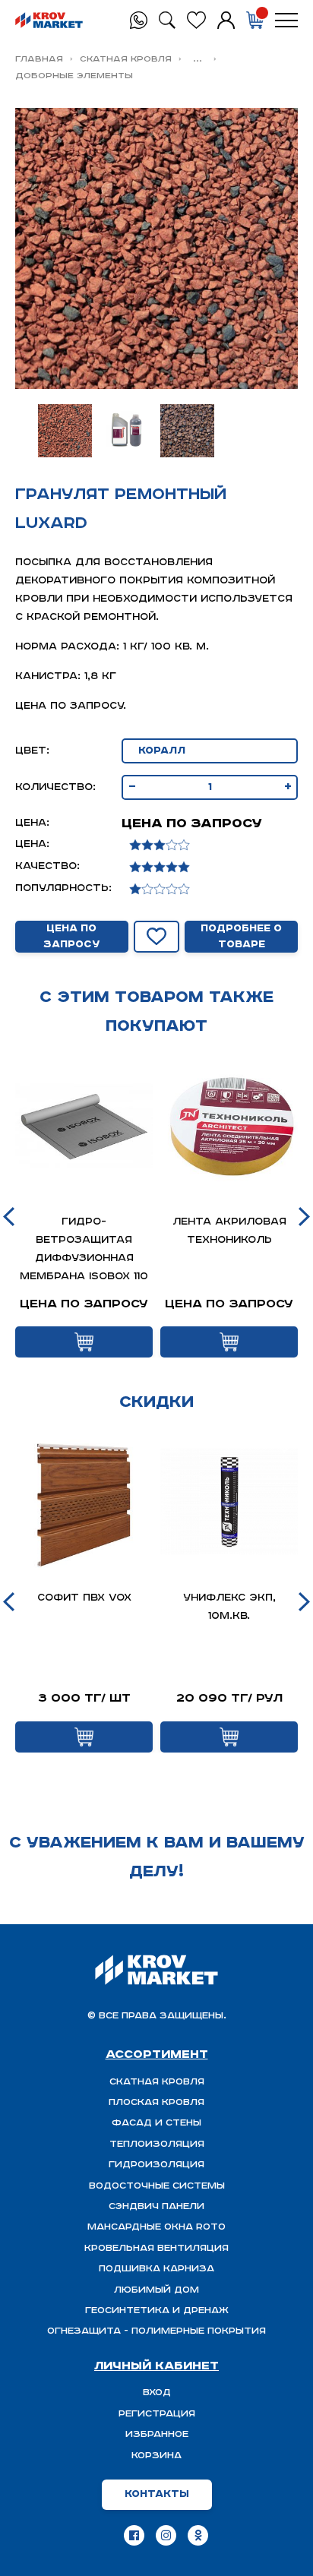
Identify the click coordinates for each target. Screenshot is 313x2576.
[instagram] (166, 2535)
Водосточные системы (157, 2186)
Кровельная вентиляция (156, 2248)
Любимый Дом (156, 2290)
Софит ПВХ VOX (84, 1598)
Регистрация (157, 2414)
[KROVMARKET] (49, 21)
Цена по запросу (71, 937)
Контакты (157, 2494)
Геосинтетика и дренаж (157, 2310)
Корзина (156, 2456)
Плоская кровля (156, 2102)
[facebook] (134, 2535)
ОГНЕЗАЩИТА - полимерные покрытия (156, 2331)
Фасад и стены (156, 2123)
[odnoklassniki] (198, 2535)
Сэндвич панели (156, 2206)
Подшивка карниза (156, 2269)
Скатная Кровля (126, 59)
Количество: (55, 787)
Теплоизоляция (157, 2144)
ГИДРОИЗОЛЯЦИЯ (156, 2165)
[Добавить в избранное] (156, 937)
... (198, 59)
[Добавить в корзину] (84, 1342)
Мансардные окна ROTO (156, 2227)
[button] (9, 1217)
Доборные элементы (74, 76)
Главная (39, 59)
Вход (157, 2393)
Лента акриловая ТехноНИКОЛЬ (229, 1231)
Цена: (32, 823)
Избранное (157, 2434)
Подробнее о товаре (241, 937)
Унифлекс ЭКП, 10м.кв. (229, 1607)
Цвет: (32, 751)
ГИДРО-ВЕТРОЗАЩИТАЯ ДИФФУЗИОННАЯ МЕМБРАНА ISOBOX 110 (84, 1249)
